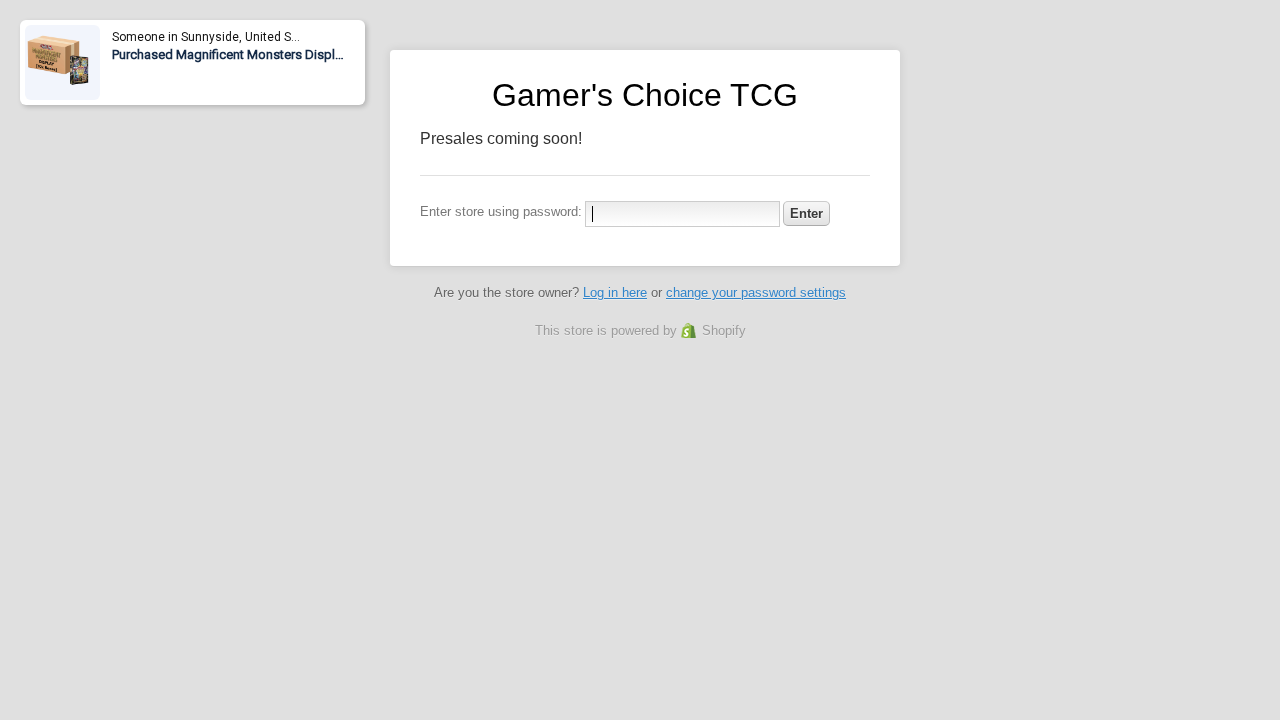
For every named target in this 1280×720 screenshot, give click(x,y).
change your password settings (756, 292)
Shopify (724, 330)
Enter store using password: (501, 211)
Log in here (615, 292)
